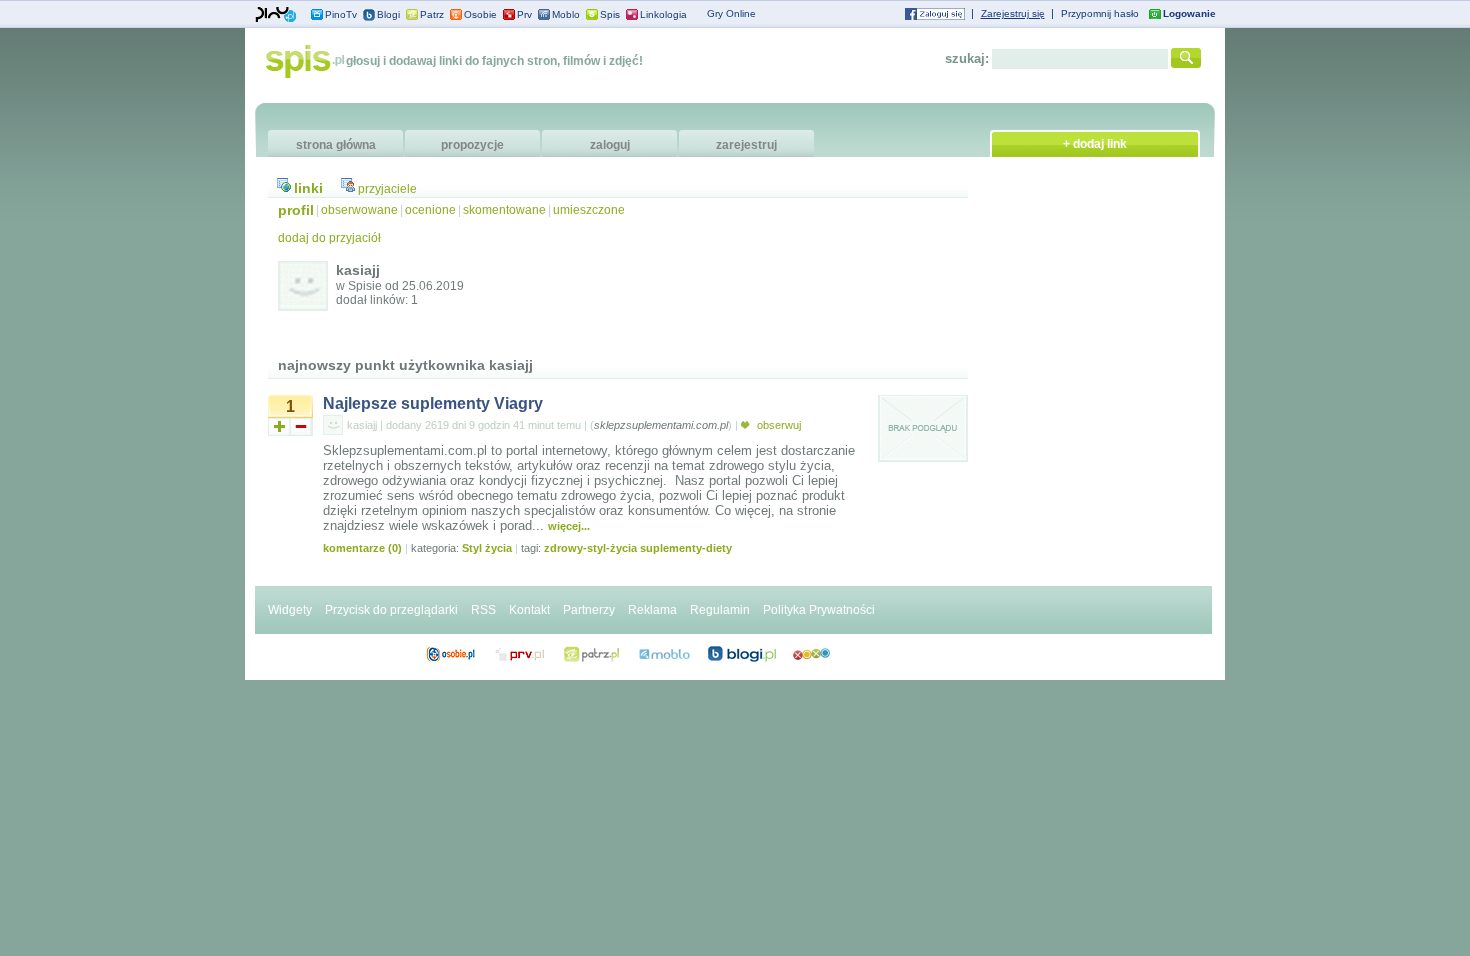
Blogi (388, 14)
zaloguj (610, 145)
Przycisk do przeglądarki (391, 610)
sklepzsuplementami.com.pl (661, 425)
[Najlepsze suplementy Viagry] (923, 459)
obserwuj (777, 425)
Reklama (652, 610)
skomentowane (504, 210)
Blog (742, 654)
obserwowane (359, 210)
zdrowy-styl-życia (590, 548)
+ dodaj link (1095, 144)
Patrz (432, 14)
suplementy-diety (686, 548)
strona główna (336, 145)
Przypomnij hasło (1100, 13)
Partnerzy (589, 610)
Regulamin (720, 610)
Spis (610, 14)
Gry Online (731, 13)
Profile (450, 654)
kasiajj (362, 425)
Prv (524, 14)
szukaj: (967, 58)
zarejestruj (746, 145)
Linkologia (663, 14)
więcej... (569, 526)
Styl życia (487, 548)
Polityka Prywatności (819, 610)
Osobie (480, 14)
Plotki (811, 654)
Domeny (520, 654)
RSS (483, 610)
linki (308, 188)
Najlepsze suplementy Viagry (433, 403)
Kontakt (529, 610)
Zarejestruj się (1013, 13)
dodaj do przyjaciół (329, 238)
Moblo (566, 14)
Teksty (664, 654)
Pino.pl (276, 15)
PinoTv (341, 14)
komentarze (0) (362, 548)
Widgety (290, 610)
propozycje (472, 145)
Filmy (592, 654)
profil (296, 210)
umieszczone (589, 210)
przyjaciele (387, 189)
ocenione (430, 210)
